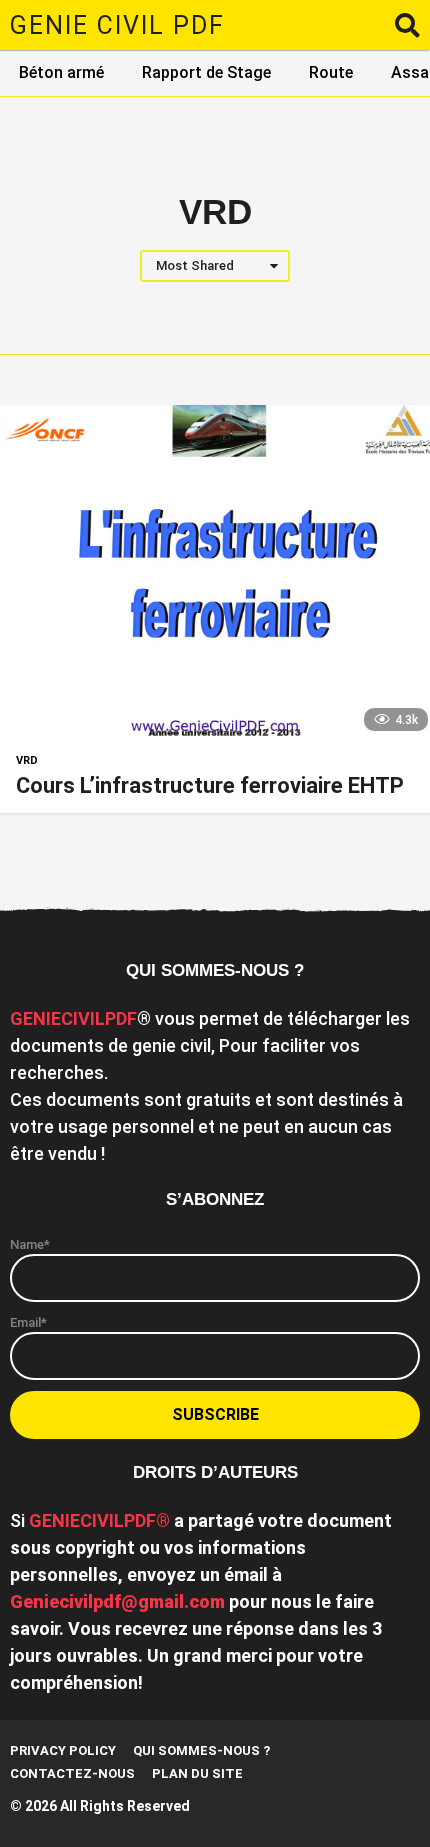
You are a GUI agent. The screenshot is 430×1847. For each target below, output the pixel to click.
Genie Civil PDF (117, 25)
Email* (28, 1322)
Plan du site (197, 1773)
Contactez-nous (72, 1773)
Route (331, 72)
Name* (30, 1244)
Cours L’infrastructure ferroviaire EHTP (210, 785)
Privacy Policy (63, 1750)
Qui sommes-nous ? (201, 1750)
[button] (407, 25)
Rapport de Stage (206, 72)
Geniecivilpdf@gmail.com (117, 1601)
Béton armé (61, 72)
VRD (27, 761)
